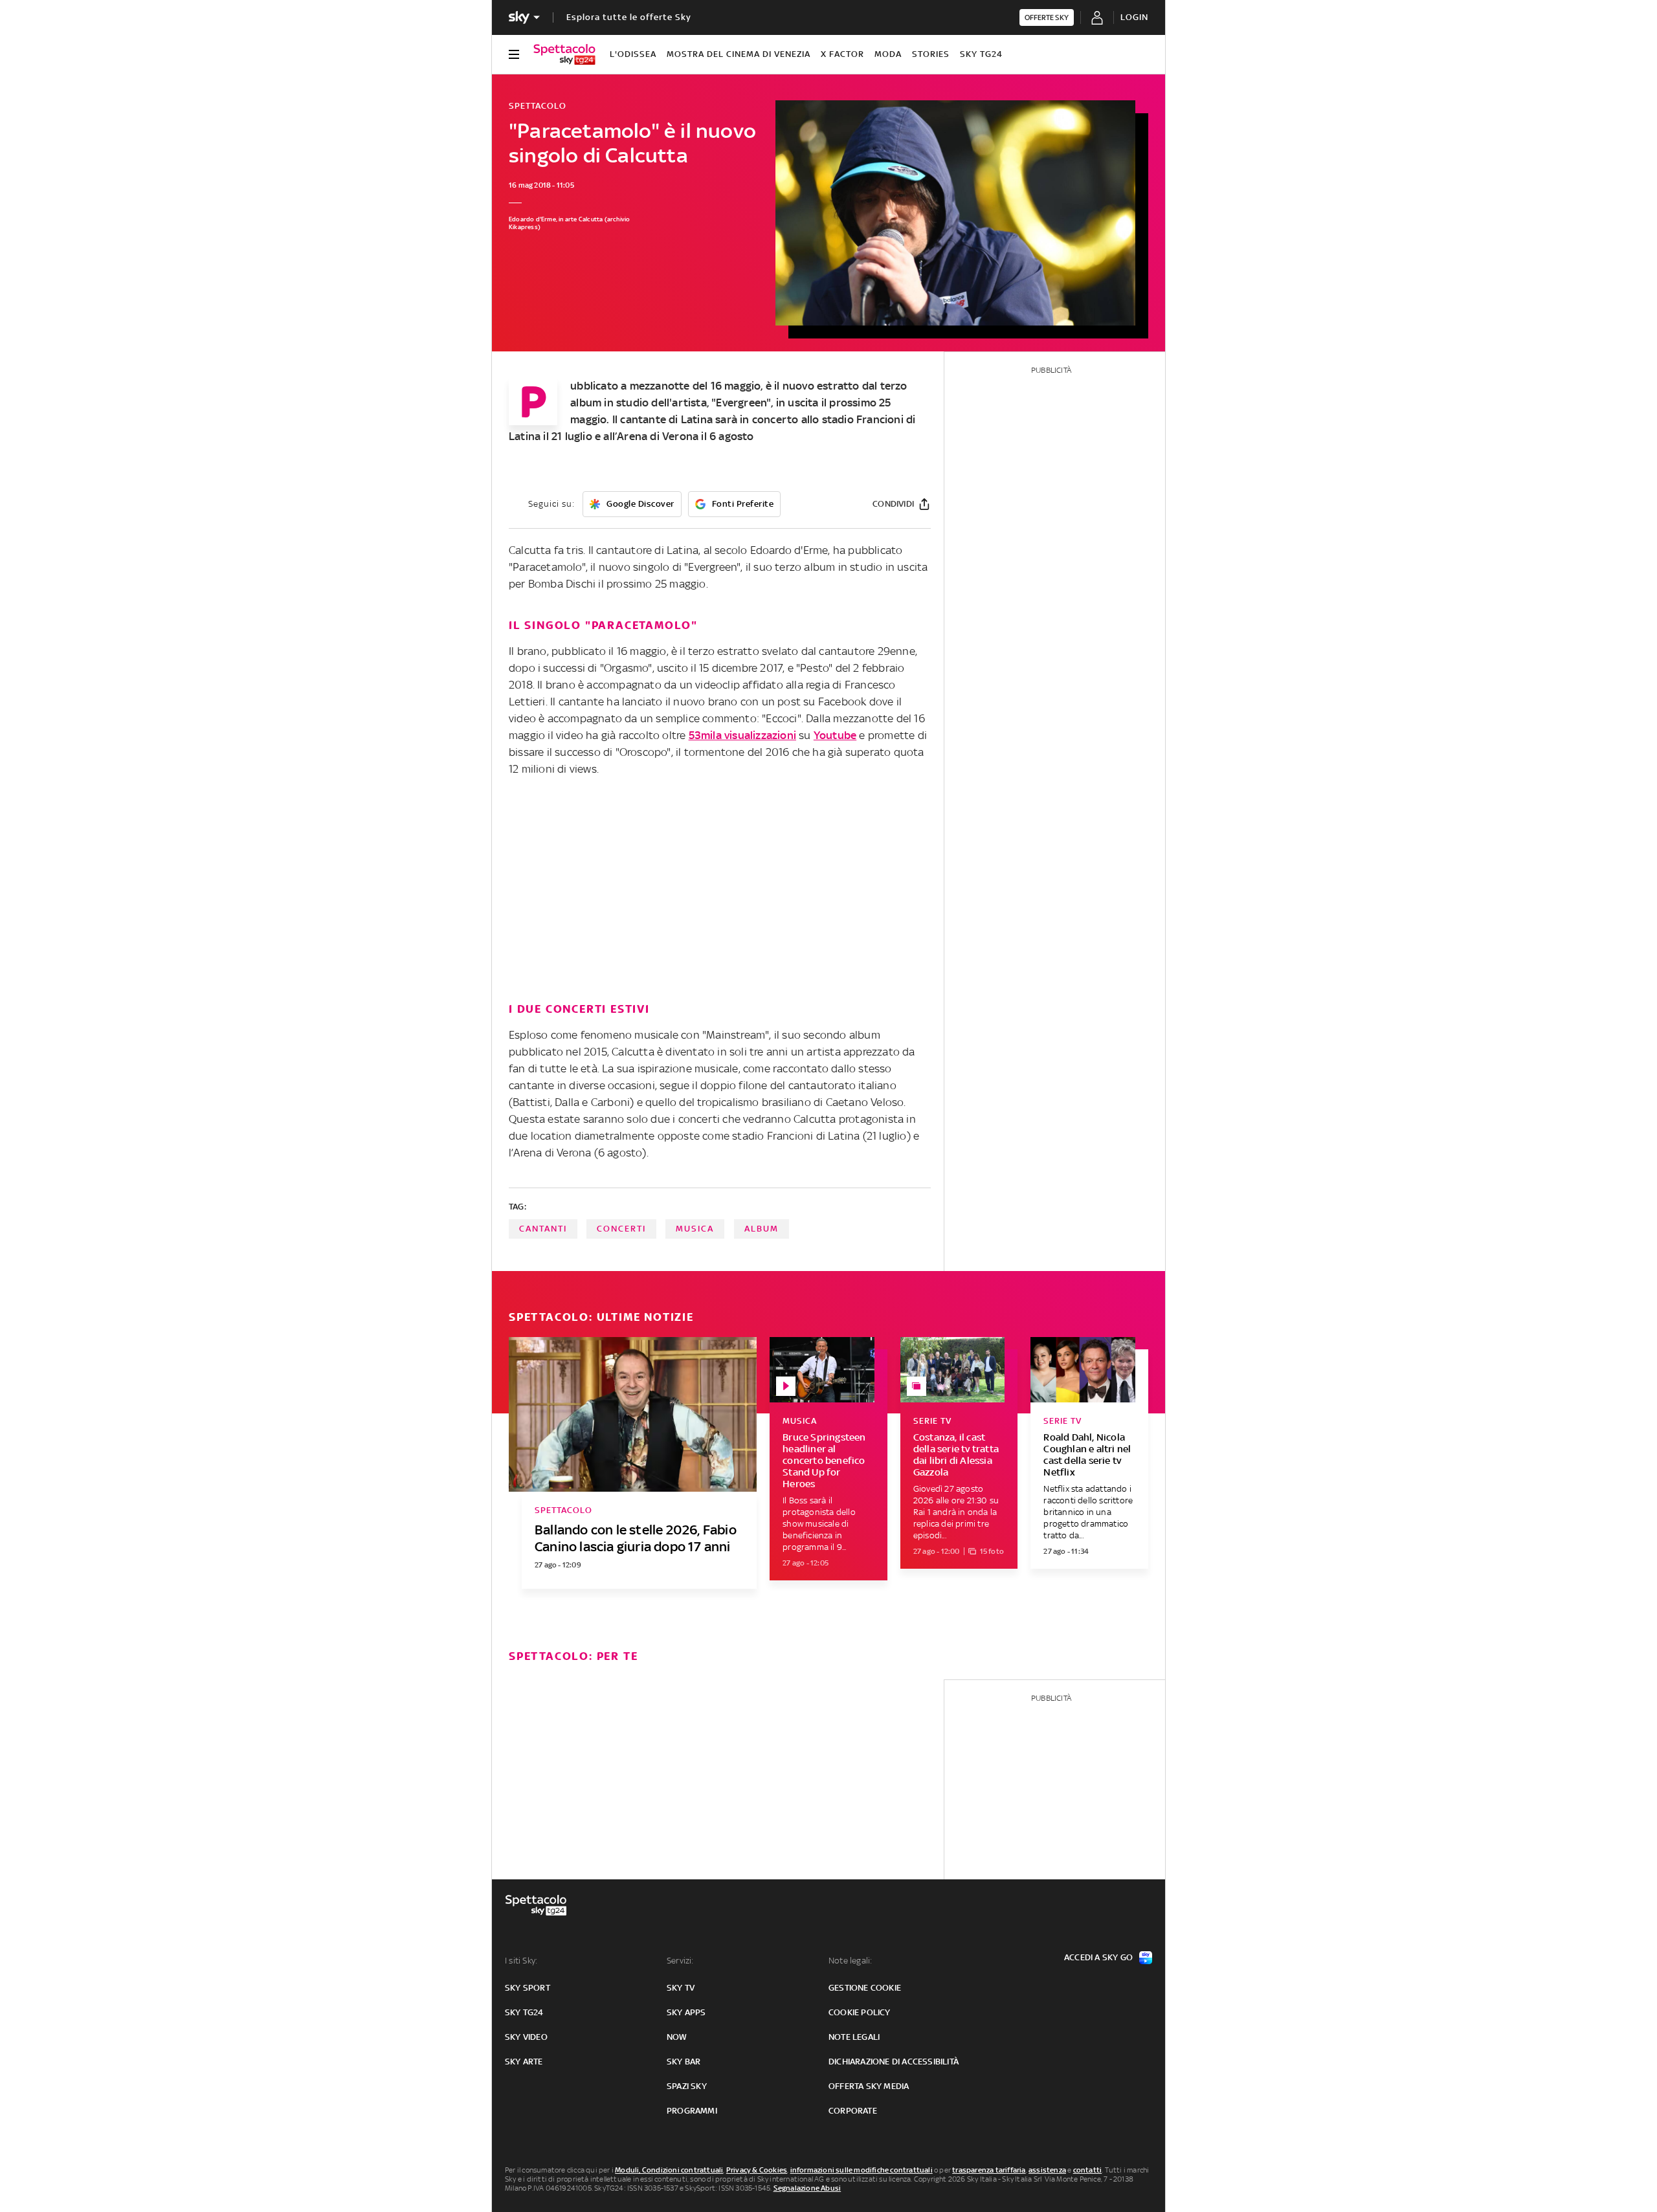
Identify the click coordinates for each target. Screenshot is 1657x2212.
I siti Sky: (521, 1961)
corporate (853, 2111)
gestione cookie (865, 1988)
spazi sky (687, 2086)
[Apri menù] (514, 54)
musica (695, 1229)
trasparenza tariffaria (989, 2170)
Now (677, 2037)
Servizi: (680, 1961)
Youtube (835, 735)
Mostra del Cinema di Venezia (739, 54)
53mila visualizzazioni (742, 735)
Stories (931, 54)
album (762, 1229)
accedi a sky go (1098, 1957)
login (1134, 17)
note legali (854, 2037)
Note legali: (850, 1961)
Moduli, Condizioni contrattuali (669, 2170)
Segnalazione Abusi (807, 2188)
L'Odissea (633, 54)
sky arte (524, 2062)
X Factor (842, 54)
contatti (1088, 2170)
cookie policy (860, 2012)
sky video (526, 2037)
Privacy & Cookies (757, 2170)
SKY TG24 (981, 54)
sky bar (684, 2062)
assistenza (1047, 2170)
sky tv (681, 1988)
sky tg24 (524, 2012)
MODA (888, 54)
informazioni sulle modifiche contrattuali (862, 2170)
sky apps (686, 2012)
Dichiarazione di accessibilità (894, 2062)
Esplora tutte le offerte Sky (629, 17)
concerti (621, 1229)
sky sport (528, 1988)
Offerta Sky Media (869, 2086)
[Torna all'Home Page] (564, 54)
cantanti (543, 1229)
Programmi (692, 2111)
